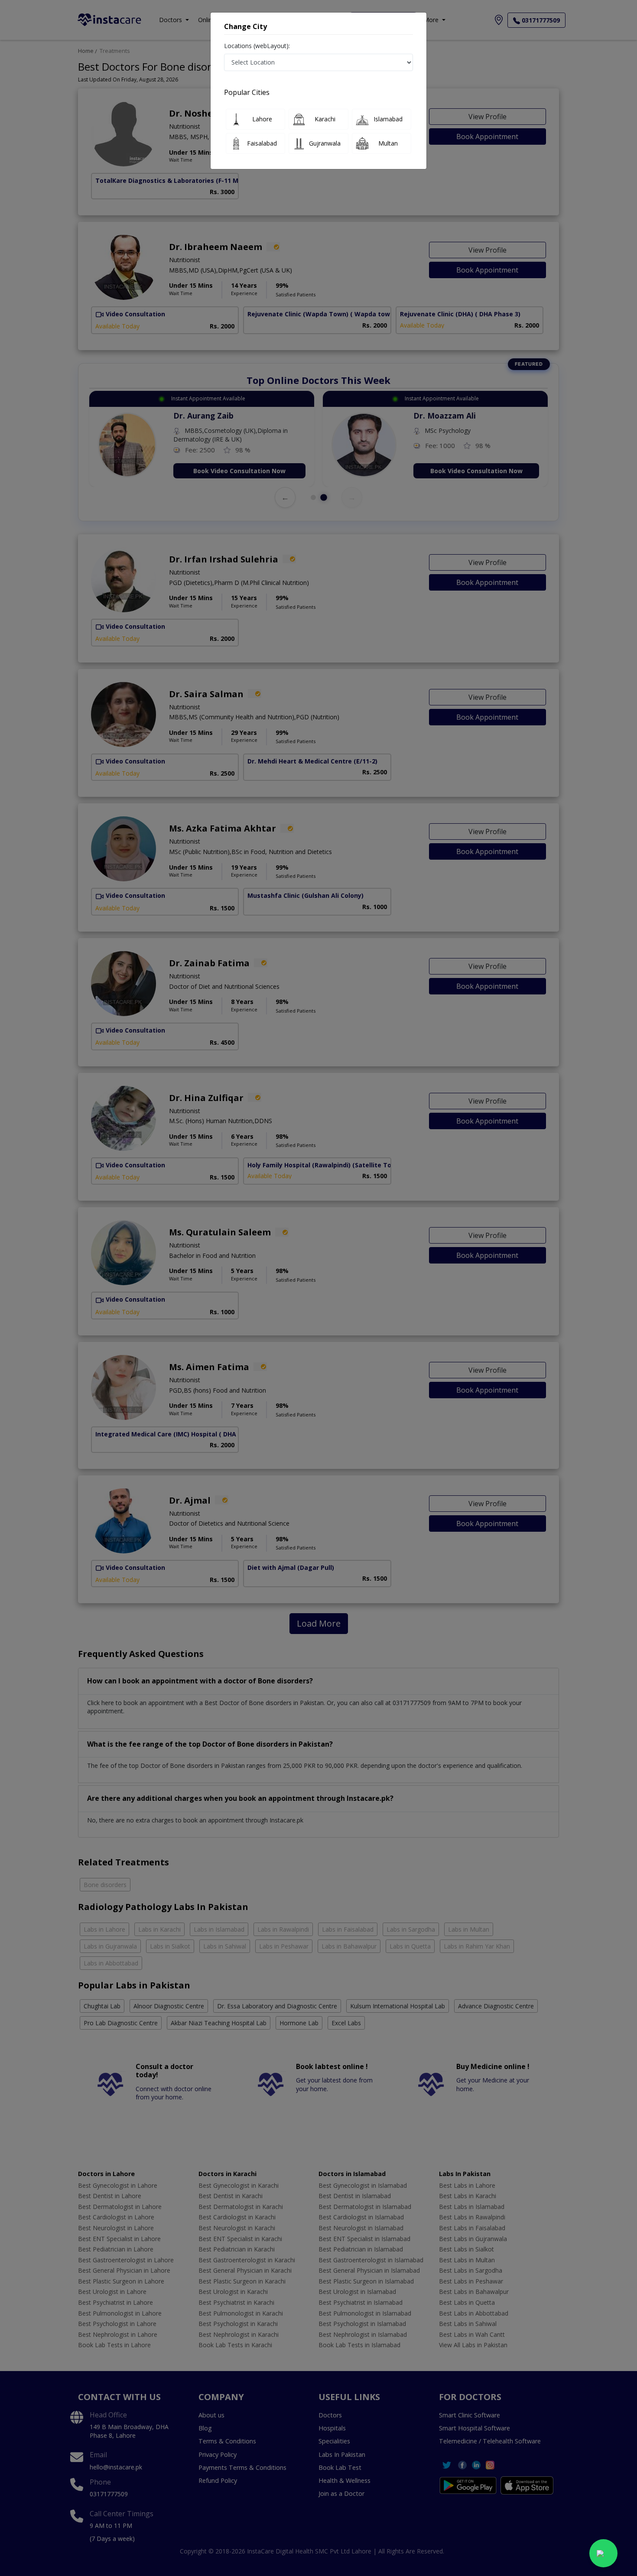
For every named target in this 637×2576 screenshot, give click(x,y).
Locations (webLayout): (257, 46)
